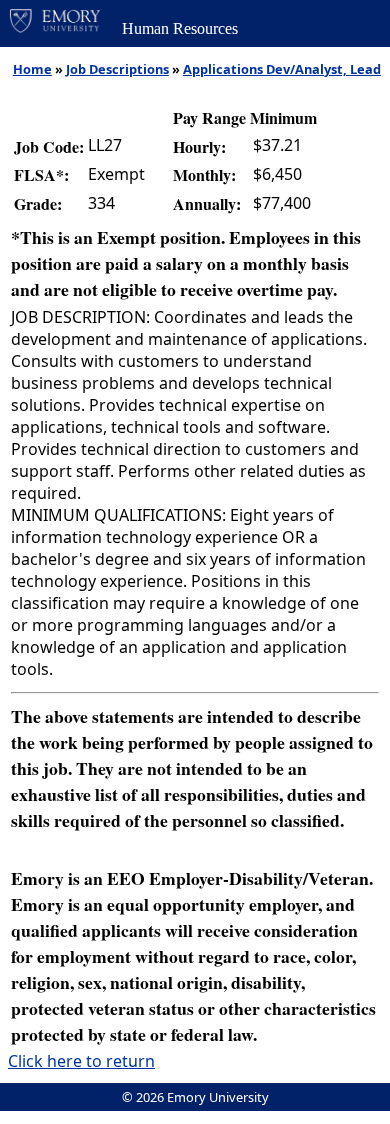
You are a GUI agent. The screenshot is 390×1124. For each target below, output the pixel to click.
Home (32, 69)
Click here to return (81, 1061)
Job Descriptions (117, 69)
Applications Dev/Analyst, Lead (282, 69)
